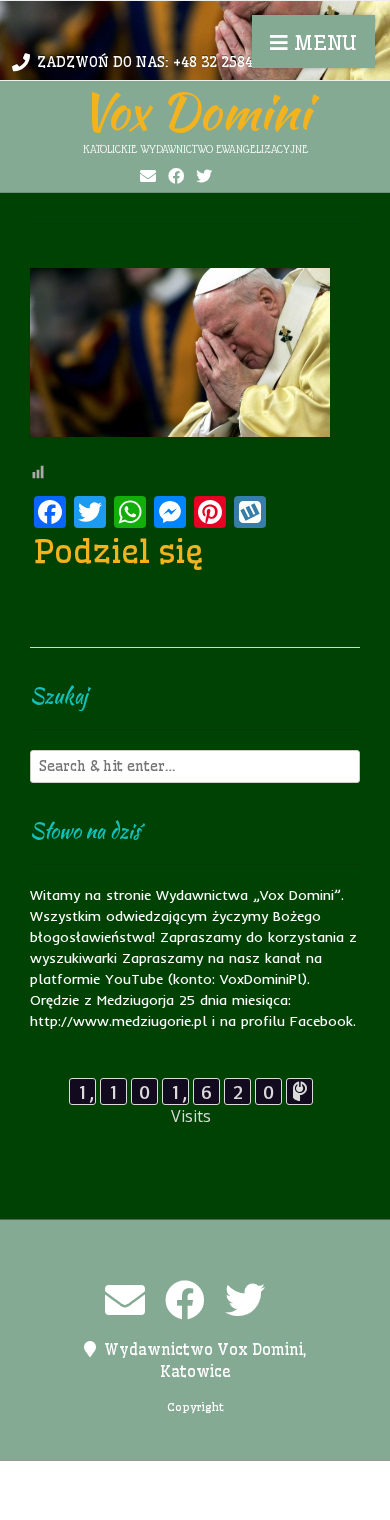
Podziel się (119, 551)
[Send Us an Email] (148, 176)
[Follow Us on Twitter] (204, 176)
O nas (244, 1480)
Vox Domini (195, 111)
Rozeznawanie (210, 1501)
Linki (193, 1480)
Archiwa (80, 1480)
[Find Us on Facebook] (176, 176)
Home (142, 1480)
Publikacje (109, 1501)
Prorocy (306, 1480)
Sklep (293, 1501)
